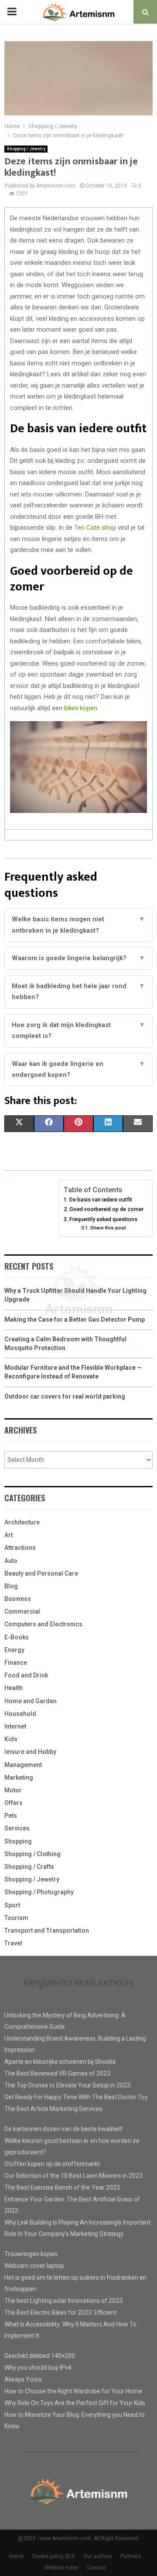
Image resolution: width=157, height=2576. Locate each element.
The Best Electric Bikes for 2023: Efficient (60, 2312)
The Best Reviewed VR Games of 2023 (57, 2073)
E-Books (17, 1637)
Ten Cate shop (95, 528)
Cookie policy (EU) (53, 2556)
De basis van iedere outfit (101, 1199)
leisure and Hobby (30, 1752)
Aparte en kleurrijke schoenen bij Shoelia (60, 2062)
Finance (16, 1663)
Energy (14, 1650)
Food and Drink (26, 1675)
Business (18, 1599)
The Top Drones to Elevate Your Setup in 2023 (67, 2085)
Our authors (98, 2556)
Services (17, 1828)
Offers (14, 1803)
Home (16, 2556)
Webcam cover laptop (34, 2266)
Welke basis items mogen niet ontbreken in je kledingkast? (78, 925)
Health (14, 1688)
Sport (12, 1905)
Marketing (19, 1778)
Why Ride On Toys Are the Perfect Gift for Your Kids (75, 2403)
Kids (11, 1739)
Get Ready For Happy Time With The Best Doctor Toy (76, 2097)
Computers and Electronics (43, 1624)
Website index (61, 2568)
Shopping (18, 1841)
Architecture (22, 1522)
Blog (11, 1586)
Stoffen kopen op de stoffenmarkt (52, 2164)
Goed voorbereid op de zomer (106, 1209)
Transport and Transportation (47, 1930)
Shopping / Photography (39, 1892)
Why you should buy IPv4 (38, 2368)
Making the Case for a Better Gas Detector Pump (75, 1319)
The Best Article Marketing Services (53, 2109)
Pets (11, 1816)
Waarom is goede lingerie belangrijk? (78, 958)
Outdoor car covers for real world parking (65, 1396)
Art (9, 1535)
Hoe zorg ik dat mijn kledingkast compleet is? (78, 1031)
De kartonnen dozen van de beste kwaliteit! (63, 2129)
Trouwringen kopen (31, 2254)
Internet (15, 1726)
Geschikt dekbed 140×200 (40, 2356)
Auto (11, 1561)
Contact (96, 2568)
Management (23, 1765)
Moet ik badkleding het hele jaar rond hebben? (78, 992)
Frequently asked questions (103, 1219)
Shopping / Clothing (32, 1854)
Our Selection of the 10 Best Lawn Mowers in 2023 (73, 2176)
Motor (13, 1790)
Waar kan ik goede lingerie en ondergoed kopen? (78, 1069)
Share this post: (108, 1228)
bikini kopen (81, 708)
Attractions (20, 1548)
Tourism (16, 1918)
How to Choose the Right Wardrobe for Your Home (73, 2391)
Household (20, 1714)
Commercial (22, 1611)
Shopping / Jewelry (26, 149)
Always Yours (23, 2379)
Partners (131, 2556)
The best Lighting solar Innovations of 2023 (63, 2301)
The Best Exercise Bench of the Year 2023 (62, 2187)
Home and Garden (31, 1701)
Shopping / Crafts (29, 1867)
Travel (13, 1943)
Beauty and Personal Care (41, 1573)
